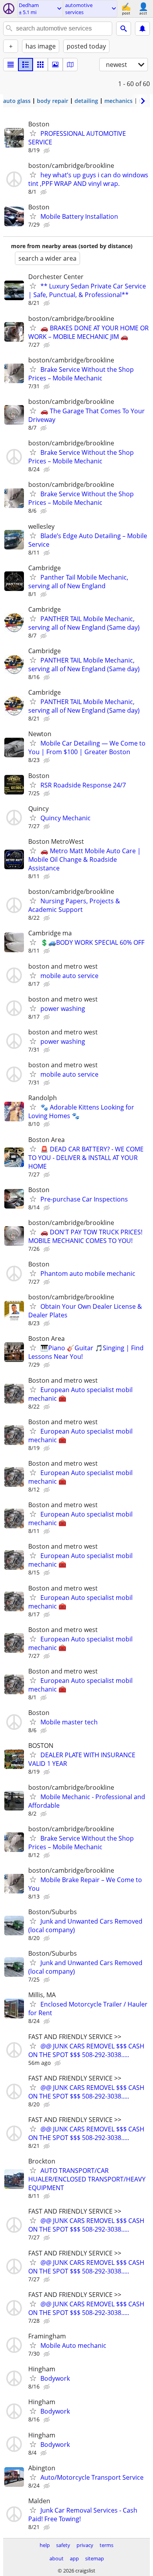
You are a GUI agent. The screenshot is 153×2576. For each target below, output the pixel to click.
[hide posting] (47, 151)
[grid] (40, 65)
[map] (70, 65)
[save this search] (142, 29)
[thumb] (25, 65)
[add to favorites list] (33, 133)
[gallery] (55, 65)
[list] (11, 65)
